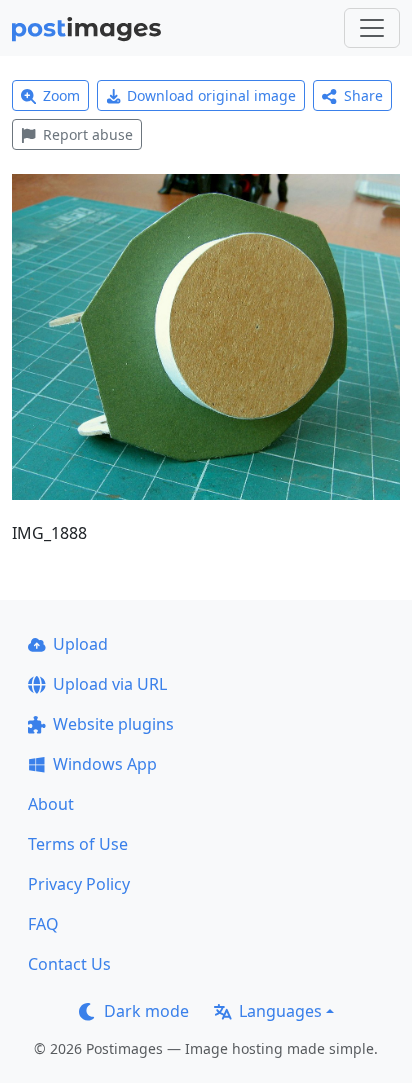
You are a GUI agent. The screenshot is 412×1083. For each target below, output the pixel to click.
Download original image (211, 95)
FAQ (43, 924)
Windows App (105, 764)
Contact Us (69, 964)
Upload (80, 644)
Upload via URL (110, 684)
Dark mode (146, 1011)
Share (363, 95)
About (51, 804)
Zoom (61, 95)
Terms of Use (78, 844)
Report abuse (88, 134)
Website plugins (113, 724)
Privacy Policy (79, 884)
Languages (280, 1011)
